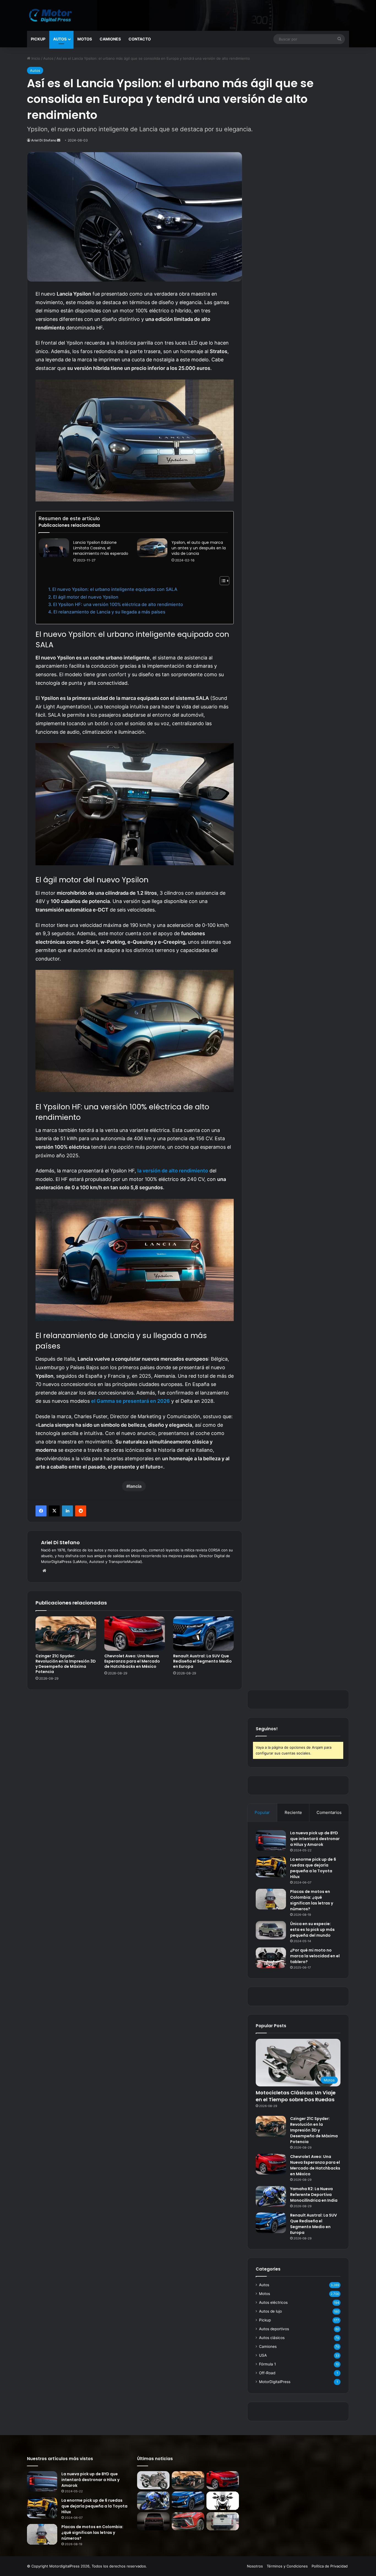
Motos (85, 39)
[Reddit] (81, 1511)
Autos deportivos (274, 2329)
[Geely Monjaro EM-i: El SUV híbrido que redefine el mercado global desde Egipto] (153, 2521)
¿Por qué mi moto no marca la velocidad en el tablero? (315, 1956)
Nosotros (255, 2566)
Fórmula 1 (267, 2364)
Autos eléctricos (273, 2302)
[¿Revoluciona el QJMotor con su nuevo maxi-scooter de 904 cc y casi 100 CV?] (223, 2501)
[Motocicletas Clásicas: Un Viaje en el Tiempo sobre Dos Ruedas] (153, 2480)
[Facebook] (41, 1511)
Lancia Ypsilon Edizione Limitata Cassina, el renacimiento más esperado (101, 548)
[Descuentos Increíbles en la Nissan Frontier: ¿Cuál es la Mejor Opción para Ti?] (223, 2521)
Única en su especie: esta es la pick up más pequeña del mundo (312, 1930)
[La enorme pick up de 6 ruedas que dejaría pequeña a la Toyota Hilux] (271, 1867)
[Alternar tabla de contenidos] (222, 581)
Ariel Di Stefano (44, 140)
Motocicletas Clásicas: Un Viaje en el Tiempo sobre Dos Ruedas (296, 2096)
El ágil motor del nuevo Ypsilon (86, 597)
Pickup (38, 39)
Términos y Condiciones (287, 2566)
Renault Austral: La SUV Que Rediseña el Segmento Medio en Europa (202, 1661)
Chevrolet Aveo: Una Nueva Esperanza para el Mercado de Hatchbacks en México (132, 1661)
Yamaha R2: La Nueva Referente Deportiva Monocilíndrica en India (314, 2195)
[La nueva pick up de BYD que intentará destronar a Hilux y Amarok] (271, 1840)
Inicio (35, 58)
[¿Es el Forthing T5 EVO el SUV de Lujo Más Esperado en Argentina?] (188, 2521)
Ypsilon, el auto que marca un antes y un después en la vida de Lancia (199, 548)
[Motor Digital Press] (52, 15)
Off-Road (267, 2373)
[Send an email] (59, 140)
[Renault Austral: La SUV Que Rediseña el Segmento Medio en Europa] (203, 1633)
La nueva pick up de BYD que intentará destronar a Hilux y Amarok (315, 1839)
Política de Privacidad (330, 2566)
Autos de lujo (270, 2311)
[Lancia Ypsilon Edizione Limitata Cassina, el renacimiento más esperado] (54, 548)
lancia (135, 1486)
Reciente (293, 1812)
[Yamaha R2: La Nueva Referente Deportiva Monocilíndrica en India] (271, 2196)
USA (263, 2355)
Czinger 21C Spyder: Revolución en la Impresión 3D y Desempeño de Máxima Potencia (66, 1664)
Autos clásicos (272, 2338)
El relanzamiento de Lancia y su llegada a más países (109, 612)
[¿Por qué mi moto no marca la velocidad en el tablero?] (271, 1958)
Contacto (140, 39)
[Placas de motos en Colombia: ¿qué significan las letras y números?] (271, 1899)
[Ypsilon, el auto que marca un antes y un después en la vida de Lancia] (152, 548)
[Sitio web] (44, 1571)
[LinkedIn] (67, 1511)
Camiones (110, 39)
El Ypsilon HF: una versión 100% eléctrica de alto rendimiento (119, 604)
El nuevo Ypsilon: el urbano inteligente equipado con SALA (115, 589)
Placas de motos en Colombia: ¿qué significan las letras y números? (312, 1900)
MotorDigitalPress (275, 2382)
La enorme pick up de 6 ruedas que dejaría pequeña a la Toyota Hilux (313, 1868)
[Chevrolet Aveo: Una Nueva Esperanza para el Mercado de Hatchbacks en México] (135, 1633)
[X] (54, 1511)
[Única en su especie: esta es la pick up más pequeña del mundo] (271, 1930)
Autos (60, 39)
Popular (262, 1812)
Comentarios (329, 1812)
